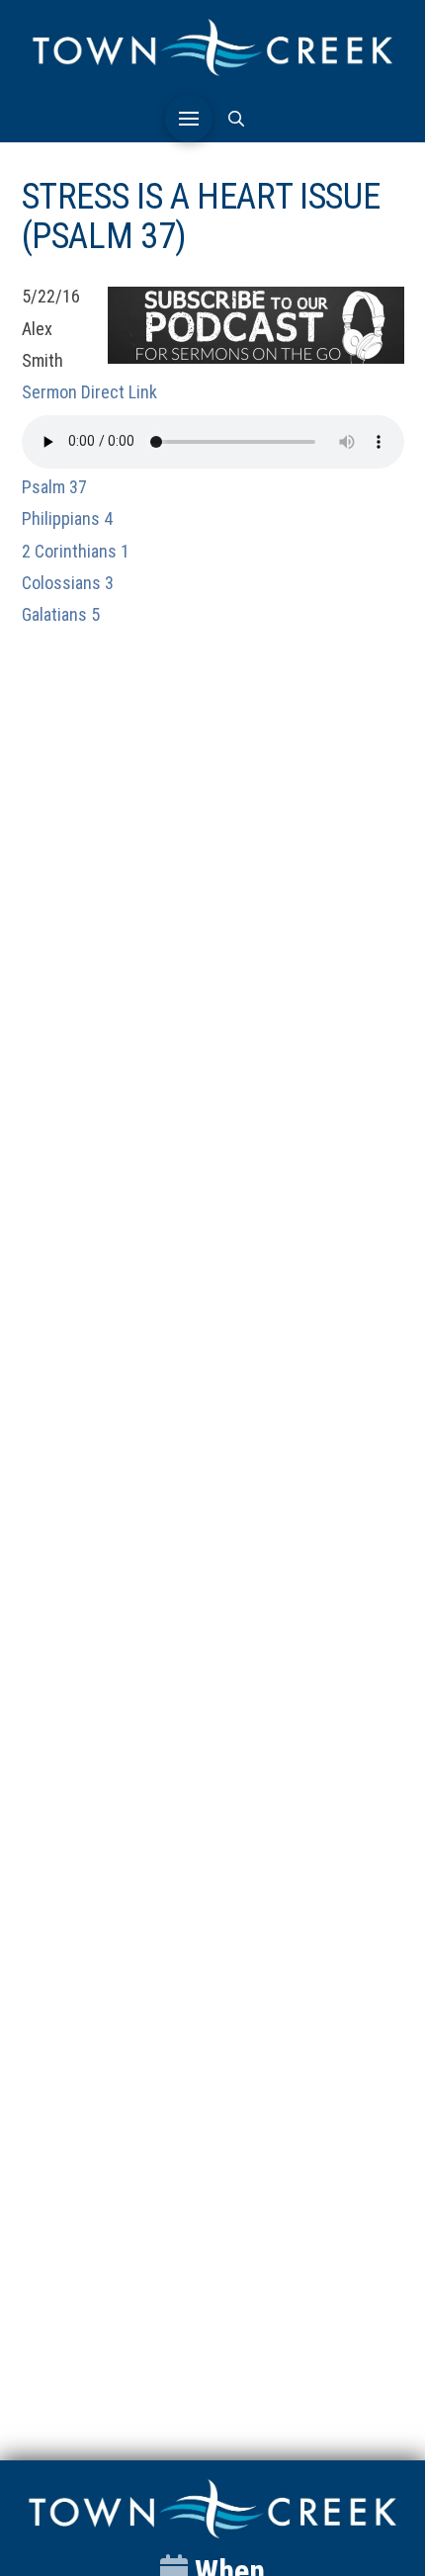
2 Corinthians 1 (76, 551)
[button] (189, 119)
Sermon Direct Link (89, 392)
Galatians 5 (61, 614)
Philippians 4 (67, 518)
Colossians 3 (68, 583)
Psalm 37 (54, 487)
